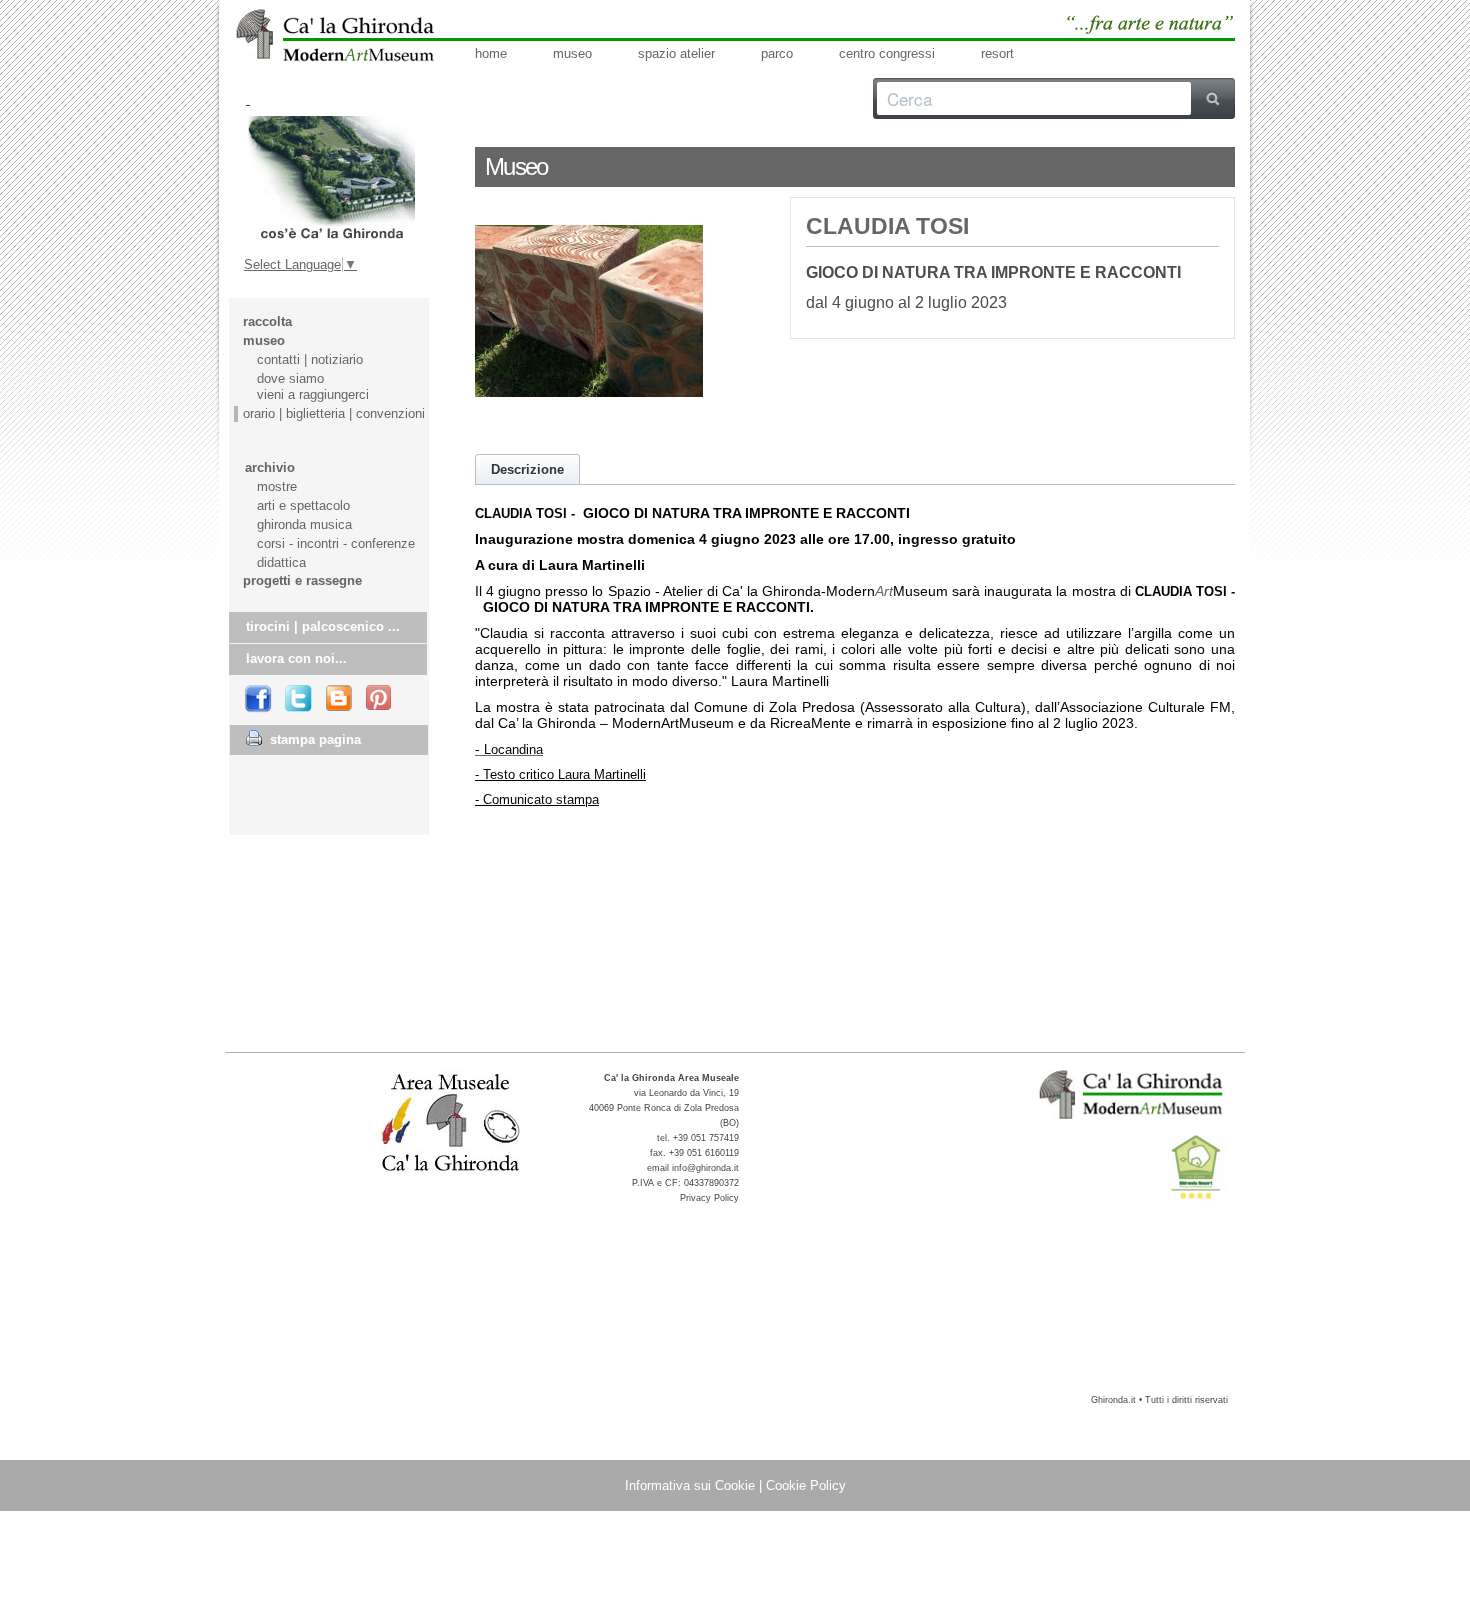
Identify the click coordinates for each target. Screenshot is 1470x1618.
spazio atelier (676, 53)
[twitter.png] (299, 699)
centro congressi (887, 53)
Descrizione (527, 469)
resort (997, 53)
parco (777, 53)
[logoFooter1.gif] (1133, 1094)
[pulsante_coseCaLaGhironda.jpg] (330, 178)
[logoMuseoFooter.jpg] (451, 1124)
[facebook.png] (259, 699)
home (491, 53)
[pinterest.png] (380, 699)
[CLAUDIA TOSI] (589, 420)
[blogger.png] (340, 699)
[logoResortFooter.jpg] (1195, 1167)
